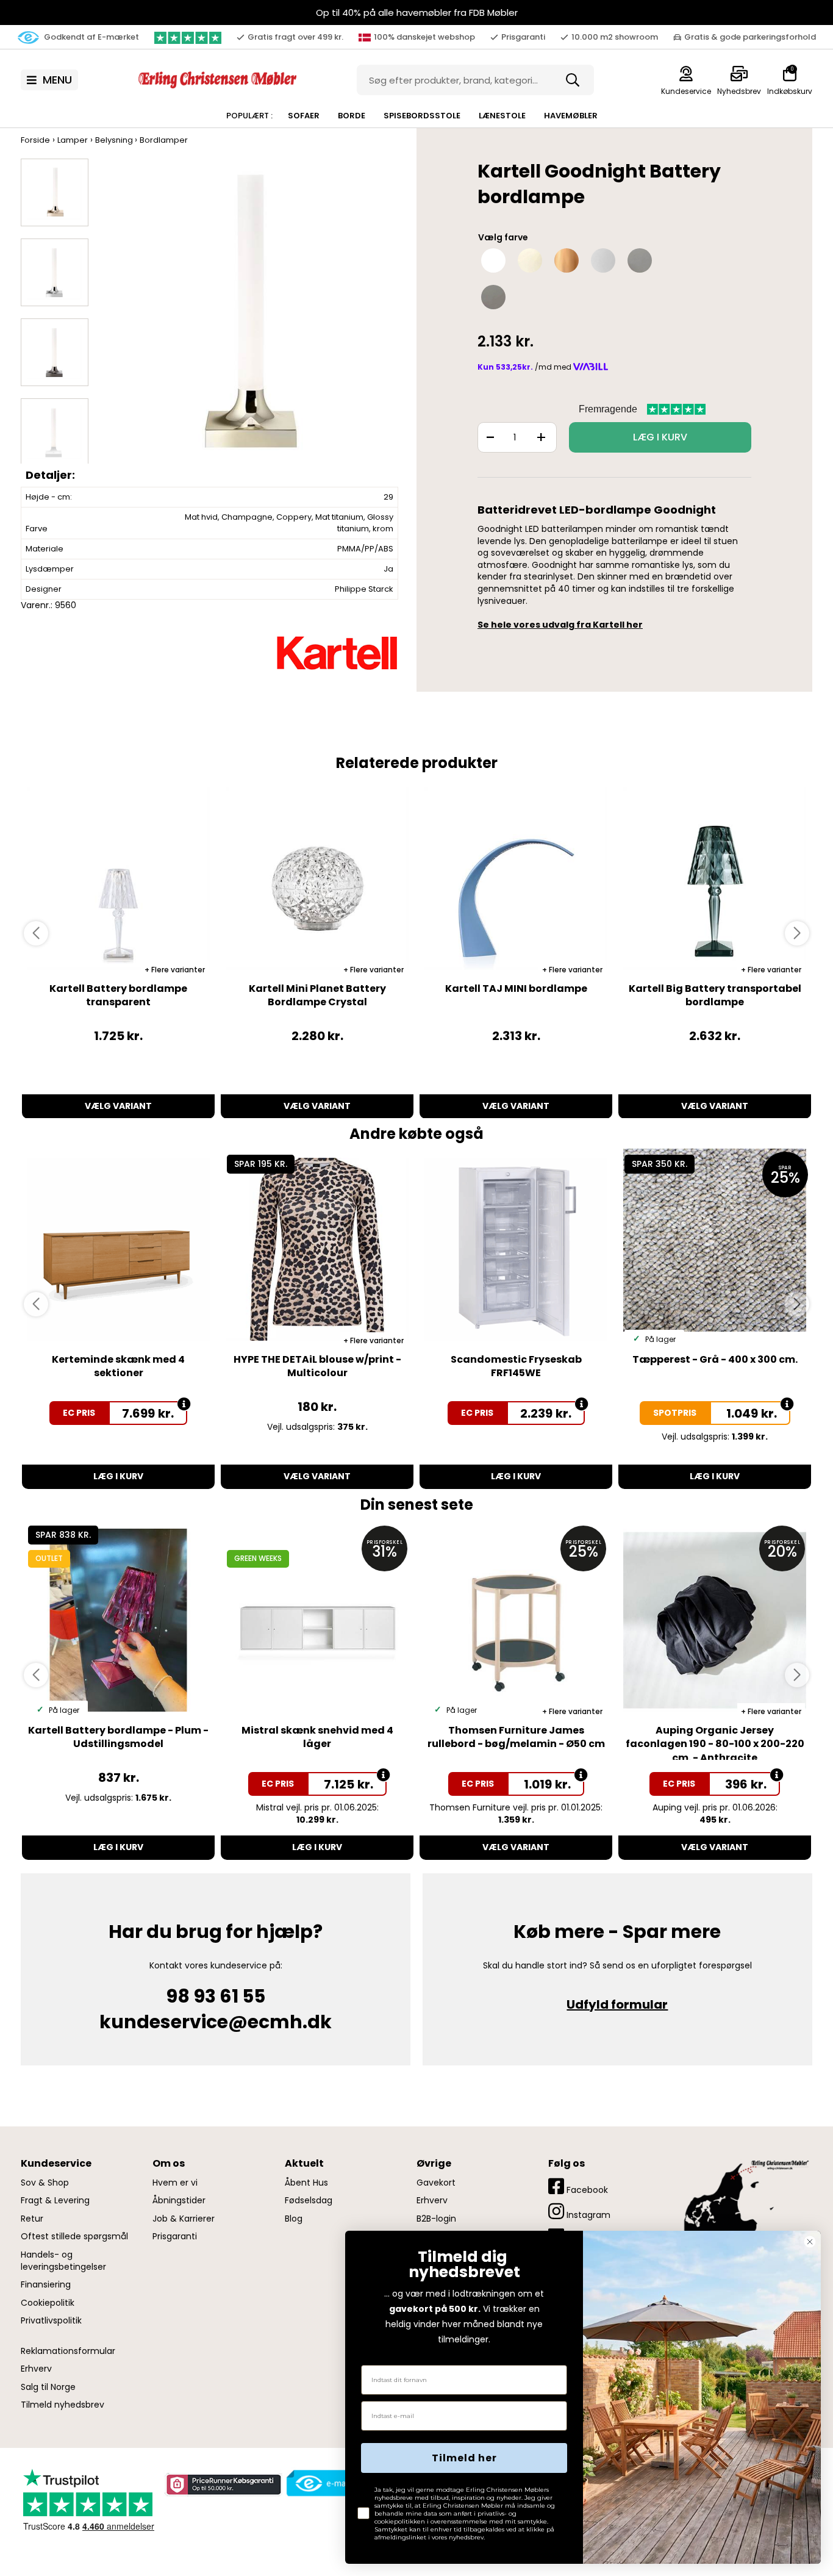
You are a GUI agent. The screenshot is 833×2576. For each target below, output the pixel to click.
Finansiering (46, 2285)
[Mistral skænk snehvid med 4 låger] (317, 1620)
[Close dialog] (810, 2242)
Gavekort (436, 2183)
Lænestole (502, 116)
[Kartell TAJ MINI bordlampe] (516, 878)
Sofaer (304, 116)
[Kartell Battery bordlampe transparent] (118, 878)
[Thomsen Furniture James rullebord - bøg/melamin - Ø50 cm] (516, 1620)
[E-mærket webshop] (330, 2483)
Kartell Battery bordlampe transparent (118, 995)
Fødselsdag (309, 2201)
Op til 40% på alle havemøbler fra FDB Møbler (417, 13)
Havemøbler (571, 116)
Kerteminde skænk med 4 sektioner (118, 1366)
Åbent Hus (306, 2183)
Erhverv (36, 2369)
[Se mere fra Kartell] (337, 653)
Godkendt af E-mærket (91, 37)
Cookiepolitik (48, 2303)
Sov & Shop (45, 2183)
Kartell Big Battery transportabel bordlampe (715, 995)
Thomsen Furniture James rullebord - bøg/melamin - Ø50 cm (516, 1737)
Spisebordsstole (422, 116)
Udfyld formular (617, 2004)
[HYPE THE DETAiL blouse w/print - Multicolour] (317, 1249)
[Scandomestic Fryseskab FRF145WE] (516, 1249)
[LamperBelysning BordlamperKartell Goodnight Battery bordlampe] (55, 192)
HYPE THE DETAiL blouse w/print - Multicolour (317, 1366)
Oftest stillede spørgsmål (74, 2237)
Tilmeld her (464, 2458)
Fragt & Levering (55, 2201)
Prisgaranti (175, 2237)
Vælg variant (118, 1106)
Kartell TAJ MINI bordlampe (516, 988)
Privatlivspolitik (51, 2321)
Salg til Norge (48, 2387)
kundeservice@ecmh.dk (216, 2022)
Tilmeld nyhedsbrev (63, 2405)
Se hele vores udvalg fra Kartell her (560, 625)
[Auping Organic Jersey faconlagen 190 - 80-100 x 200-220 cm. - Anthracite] (715, 1620)
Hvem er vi (175, 2183)
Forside (35, 140)
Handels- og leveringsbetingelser (63, 2261)
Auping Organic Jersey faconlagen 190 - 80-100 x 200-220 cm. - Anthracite (715, 1744)
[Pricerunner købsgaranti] (223, 2485)
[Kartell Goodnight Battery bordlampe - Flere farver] (252, 322)
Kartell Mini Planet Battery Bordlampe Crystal (317, 995)
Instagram (587, 2215)
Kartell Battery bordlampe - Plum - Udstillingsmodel (118, 1737)
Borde (352, 116)
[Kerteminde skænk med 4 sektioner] (118, 1249)
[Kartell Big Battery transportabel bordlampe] (715, 878)
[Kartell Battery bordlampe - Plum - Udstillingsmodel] (118, 1620)
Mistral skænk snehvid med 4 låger (317, 1737)
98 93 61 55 (216, 1996)
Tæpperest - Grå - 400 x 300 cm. (715, 1359)
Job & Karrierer (184, 2219)
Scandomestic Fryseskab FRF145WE (516, 1366)
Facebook (586, 2190)
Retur (32, 2219)
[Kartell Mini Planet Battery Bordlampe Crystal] (317, 878)
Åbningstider (179, 2201)
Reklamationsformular (68, 2351)
